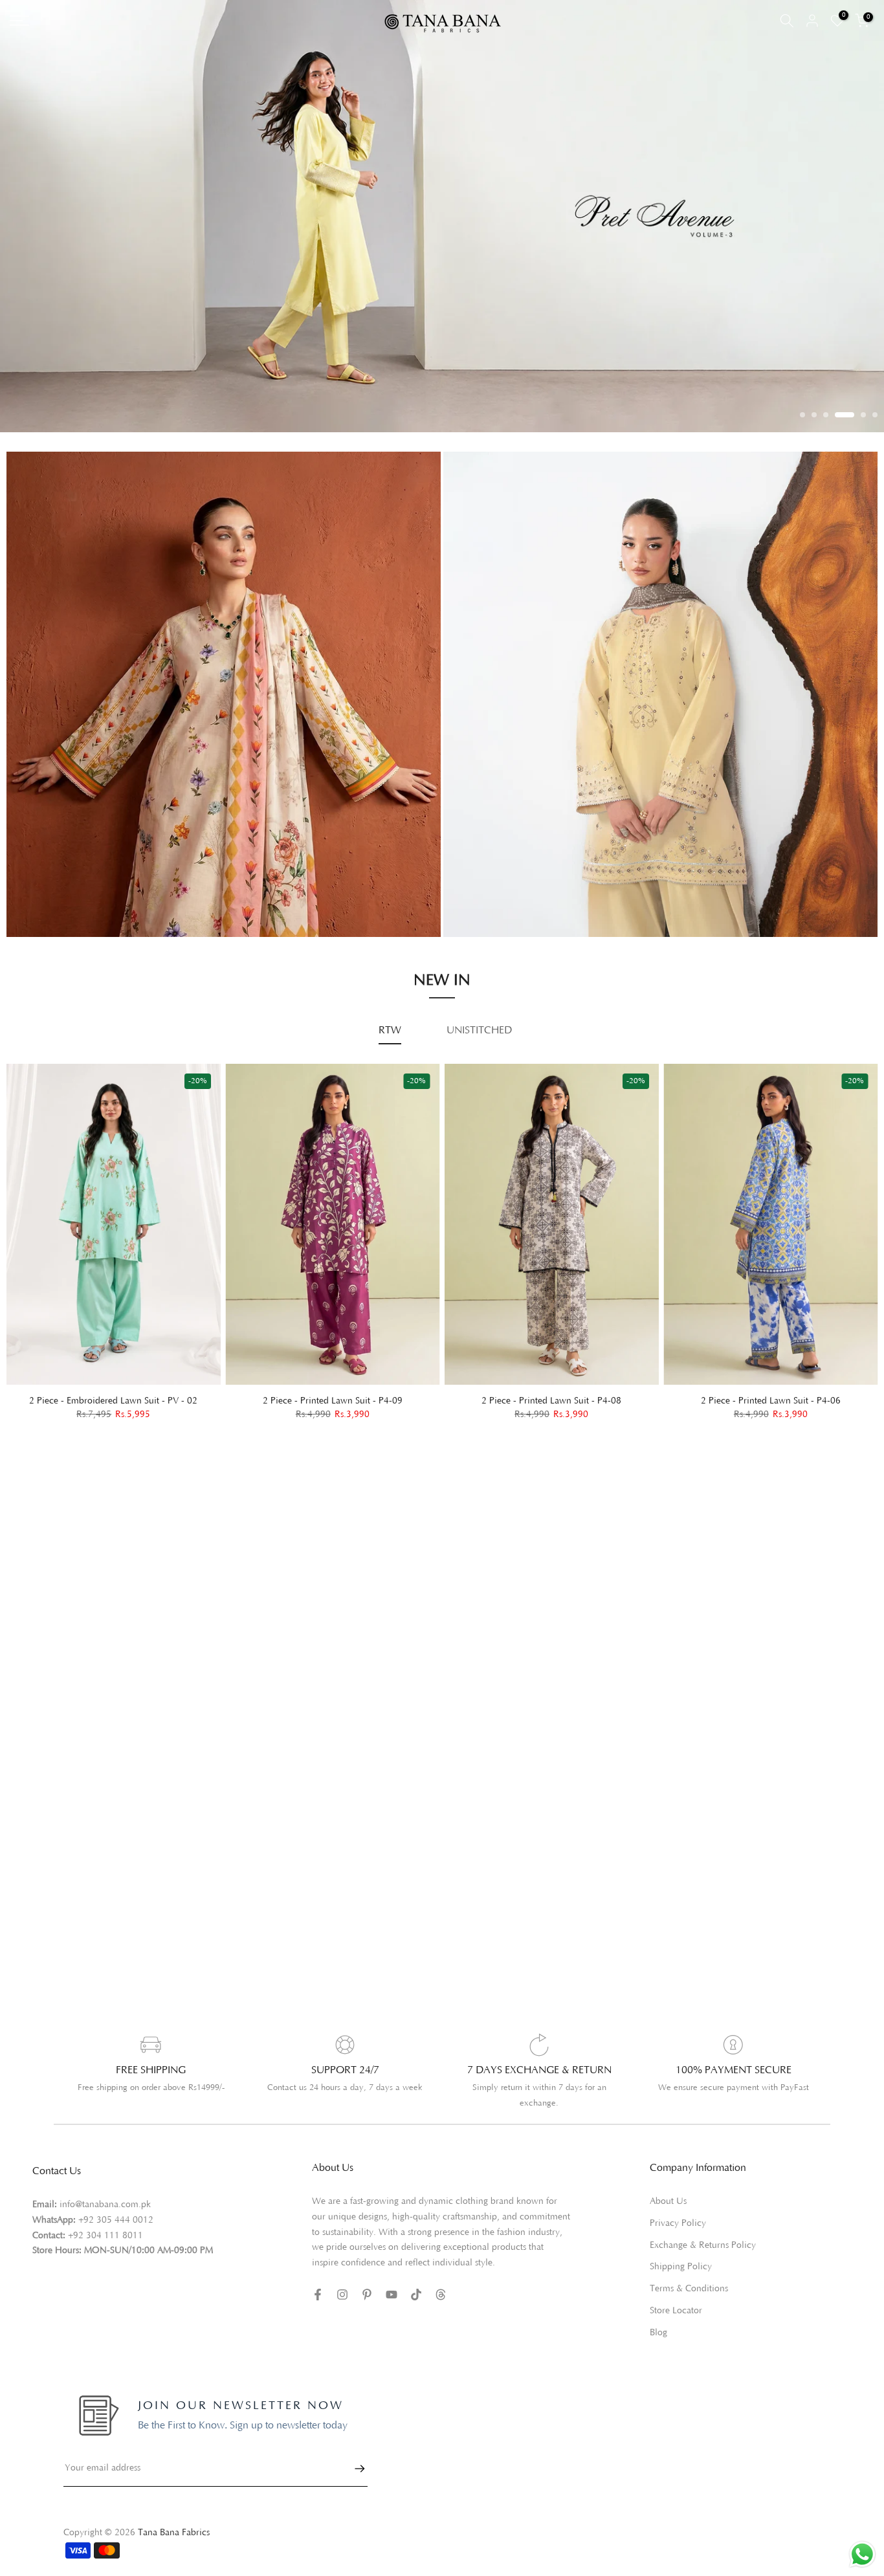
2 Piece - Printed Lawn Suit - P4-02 (786, 1400)
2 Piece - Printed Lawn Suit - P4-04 (348, 1400)
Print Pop (39, 886)
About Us (668, 2201)
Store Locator (676, 2311)
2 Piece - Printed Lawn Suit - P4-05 (129, 1400)
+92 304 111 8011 (105, 2236)
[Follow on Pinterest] (367, 2295)
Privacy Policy (678, 2223)
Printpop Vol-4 (489, 890)
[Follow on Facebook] (318, 2295)
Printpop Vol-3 (489, 872)
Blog (658, 2333)
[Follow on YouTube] (392, 2295)
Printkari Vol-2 (51, 905)
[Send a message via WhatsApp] (862, 2554)
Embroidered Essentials (69, 868)
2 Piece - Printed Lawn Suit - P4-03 (567, 1400)
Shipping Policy (681, 2267)
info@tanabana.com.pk (105, 2205)
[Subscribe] (353, 2469)
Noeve (471, 908)
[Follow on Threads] (441, 2295)
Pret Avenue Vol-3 (497, 854)
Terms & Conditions (689, 2289)
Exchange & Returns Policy (703, 2245)
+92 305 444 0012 (116, 2220)
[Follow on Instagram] (342, 2295)
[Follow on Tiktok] (416, 2295)
